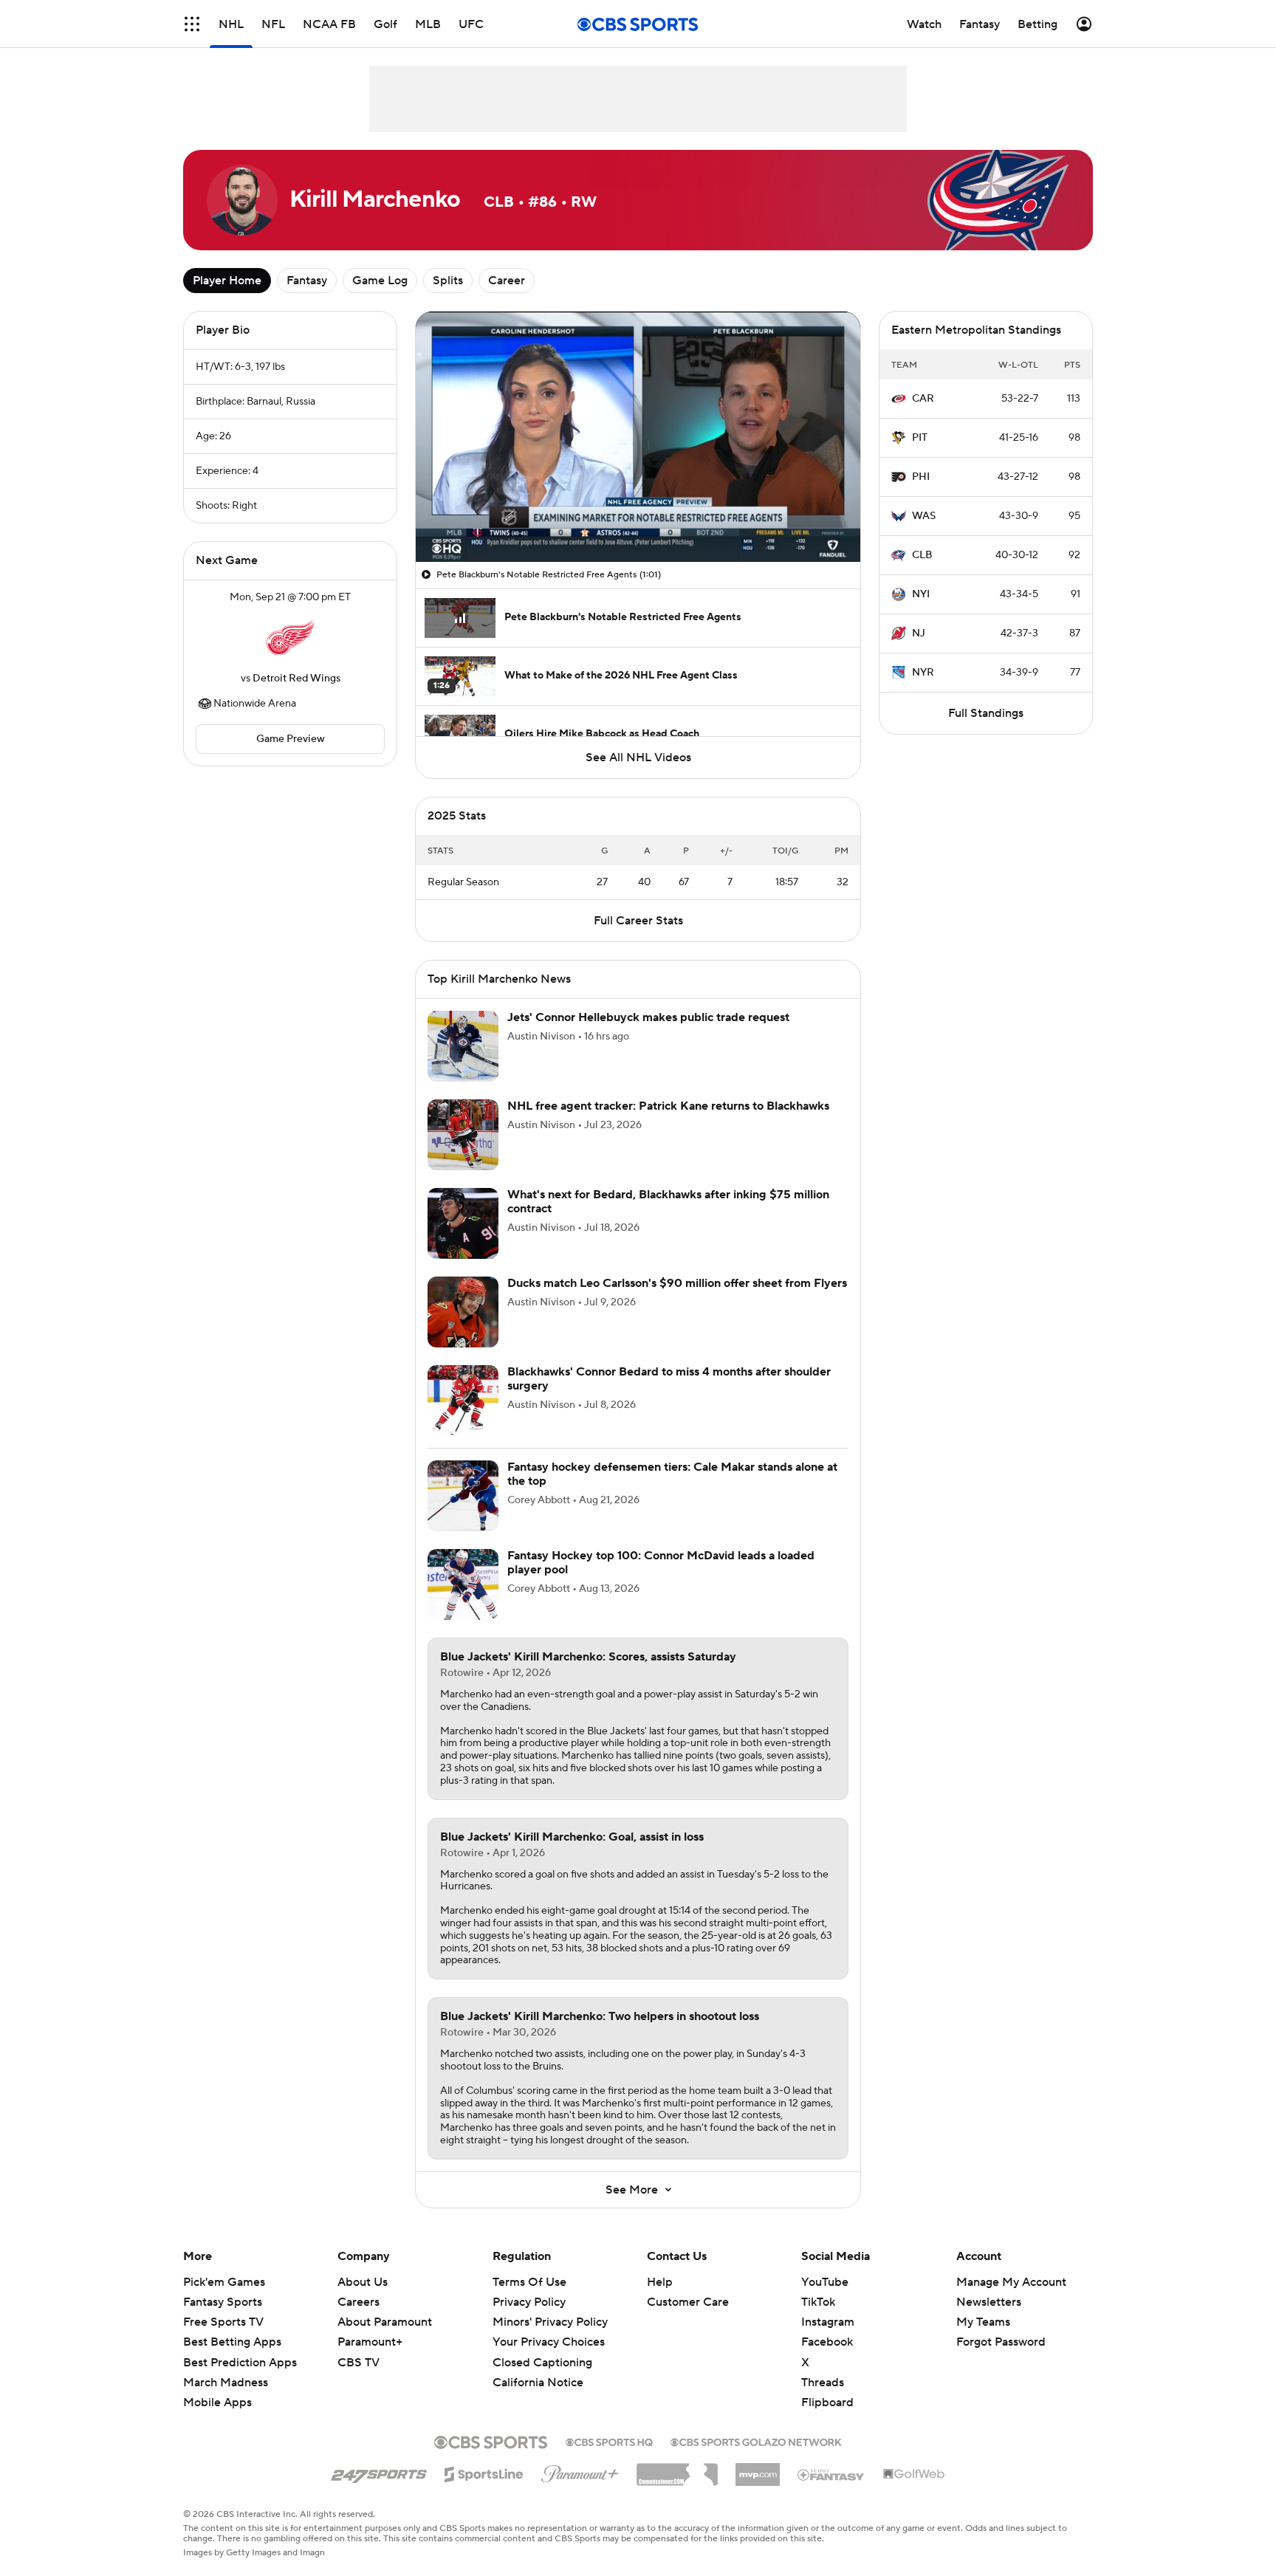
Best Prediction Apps (240, 2363)
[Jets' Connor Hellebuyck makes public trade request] (463, 1046)
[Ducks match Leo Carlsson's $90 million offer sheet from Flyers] (463, 1312)
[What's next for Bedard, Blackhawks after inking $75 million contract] (463, 1223)
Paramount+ (370, 2342)
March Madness (226, 2383)
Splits (448, 281)
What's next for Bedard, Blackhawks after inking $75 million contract (668, 1202)
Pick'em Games (224, 2282)
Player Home (227, 281)
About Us (363, 2282)
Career (507, 281)
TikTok (818, 2302)
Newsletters (989, 2302)
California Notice (538, 2369)
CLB (922, 555)
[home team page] (290, 638)
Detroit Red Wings (296, 679)
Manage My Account (1011, 2282)
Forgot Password (1001, 2342)
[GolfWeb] (914, 2475)
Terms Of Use (529, 2282)
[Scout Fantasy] (831, 2474)
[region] (638, 437)
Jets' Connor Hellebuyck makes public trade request (648, 1017)
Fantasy (307, 281)
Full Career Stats (638, 921)
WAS (924, 516)
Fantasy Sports (223, 2302)
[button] (192, 24)
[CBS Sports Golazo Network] (756, 2441)
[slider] (638, 519)
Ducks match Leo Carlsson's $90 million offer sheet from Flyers (677, 1283)
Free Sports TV (223, 2322)
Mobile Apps (217, 2402)
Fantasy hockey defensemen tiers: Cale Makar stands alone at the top (672, 1474)
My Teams (983, 2322)
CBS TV (359, 2363)
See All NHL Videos (638, 758)
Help (660, 2282)
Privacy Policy (529, 2302)
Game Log (380, 281)
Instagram (828, 2322)
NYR (923, 673)
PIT (920, 438)
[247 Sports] (379, 2472)
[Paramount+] (580, 2471)
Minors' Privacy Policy (550, 2322)
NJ (919, 633)
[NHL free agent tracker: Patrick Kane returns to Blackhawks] (463, 1135)
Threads (823, 2383)
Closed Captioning (542, 2348)
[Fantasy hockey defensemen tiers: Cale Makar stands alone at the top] (463, 1496)
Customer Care (688, 2302)
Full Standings (986, 713)
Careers (359, 2302)
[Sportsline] (484, 2472)
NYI (921, 594)
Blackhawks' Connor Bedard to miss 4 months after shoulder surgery (669, 1379)
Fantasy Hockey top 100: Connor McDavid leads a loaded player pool (661, 1563)
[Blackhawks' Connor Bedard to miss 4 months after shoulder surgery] (463, 1401)
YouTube (825, 2282)
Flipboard (827, 2402)
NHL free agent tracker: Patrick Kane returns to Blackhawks (668, 1106)
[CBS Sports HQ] (609, 2441)
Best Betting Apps (232, 2342)
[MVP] (758, 2469)
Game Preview (291, 739)
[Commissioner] (677, 2469)
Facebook (827, 2342)
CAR (923, 399)
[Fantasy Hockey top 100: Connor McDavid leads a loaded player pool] (463, 1584)
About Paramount (385, 2322)
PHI (921, 477)
